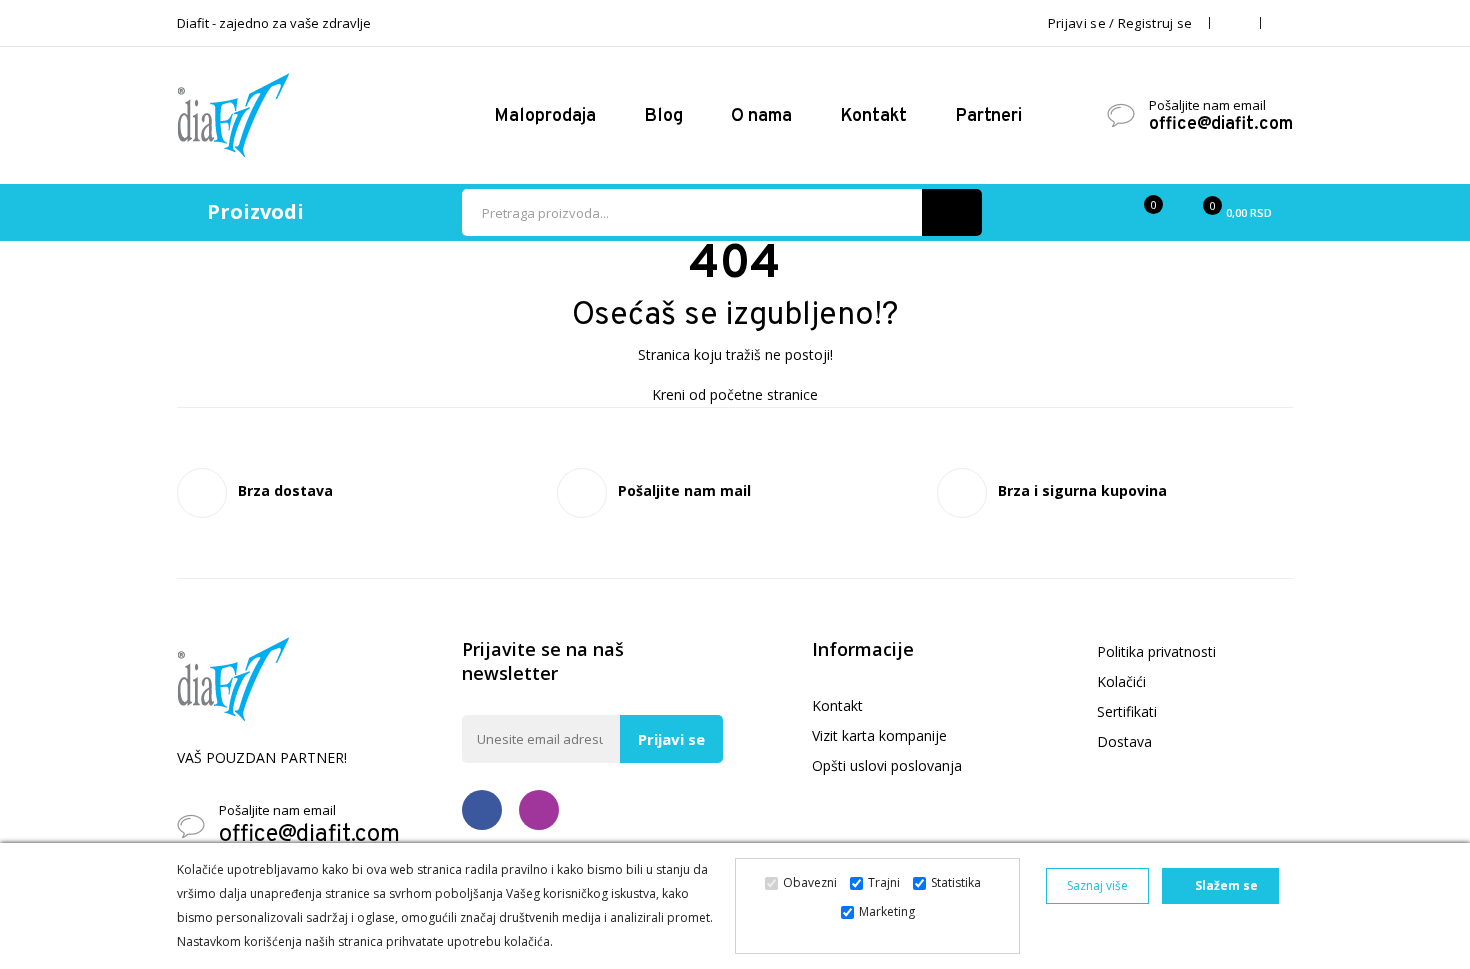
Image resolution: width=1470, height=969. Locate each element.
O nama (761, 116)
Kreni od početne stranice (735, 394)
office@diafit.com (1221, 125)
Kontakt (873, 116)
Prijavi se (671, 739)
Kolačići (1121, 681)
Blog (663, 116)
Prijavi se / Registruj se (1120, 23)
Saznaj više (1097, 885)
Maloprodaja (545, 116)
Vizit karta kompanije (879, 735)
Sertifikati (1127, 711)
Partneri (990, 116)
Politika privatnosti (1156, 651)
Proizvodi (255, 211)
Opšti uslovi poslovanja (887, 765)
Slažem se (1225, 885)
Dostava (1124, 741)
